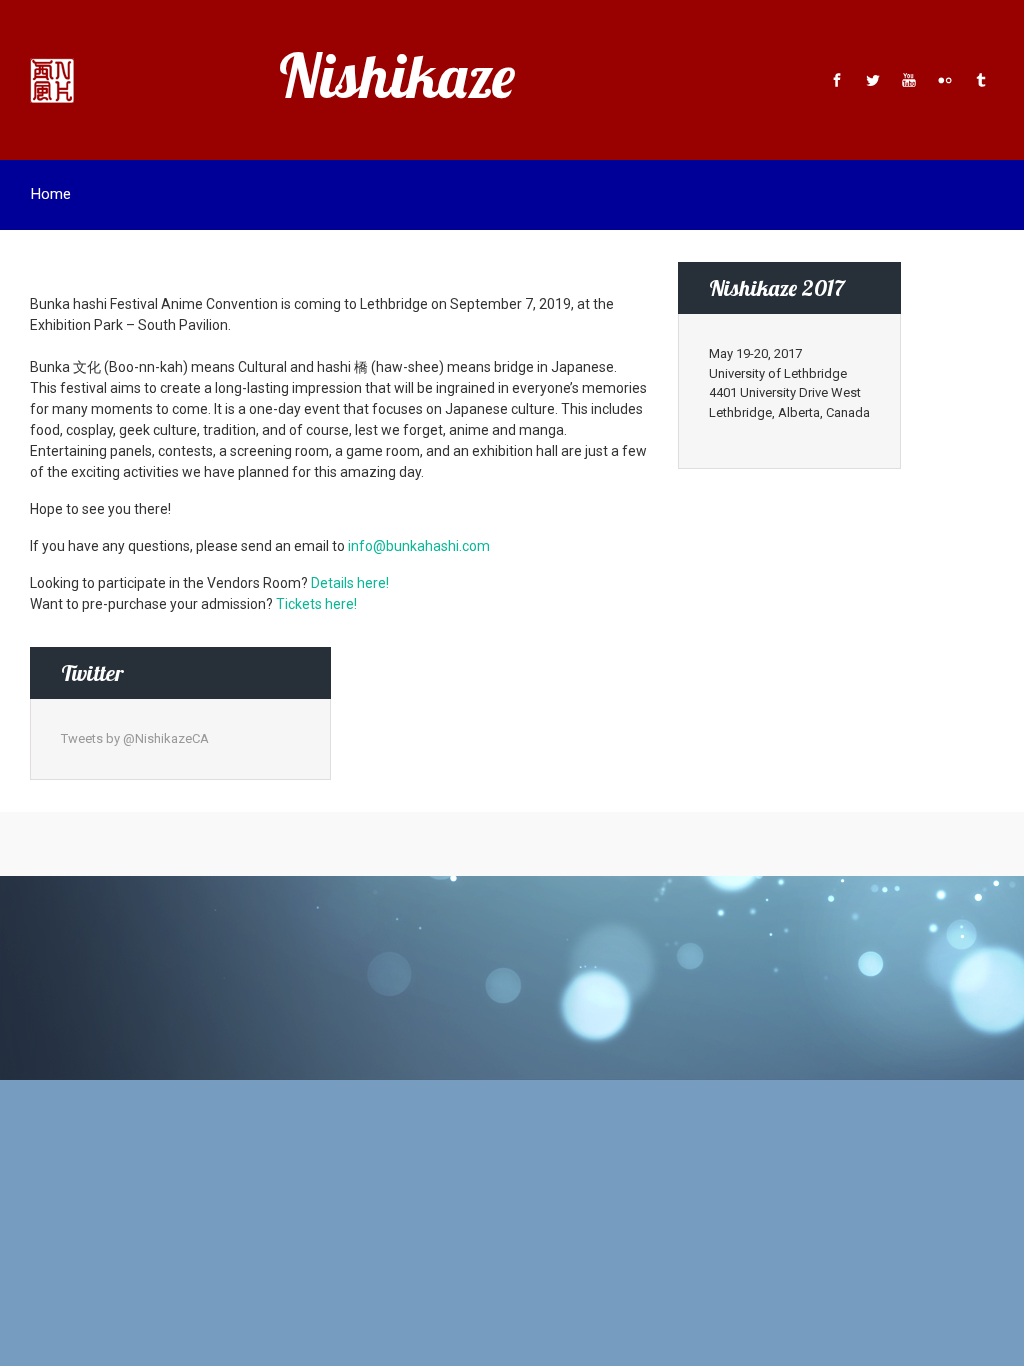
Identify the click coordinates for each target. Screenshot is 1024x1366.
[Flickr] (945, 80)
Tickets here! (316, 604)
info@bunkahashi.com (419, 546)
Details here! (350, 583)
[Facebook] (837, 80)
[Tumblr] (978, 80)
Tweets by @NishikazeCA (135, 738)
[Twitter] (873, 80)
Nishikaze (397, 75)
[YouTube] (909, 80)
